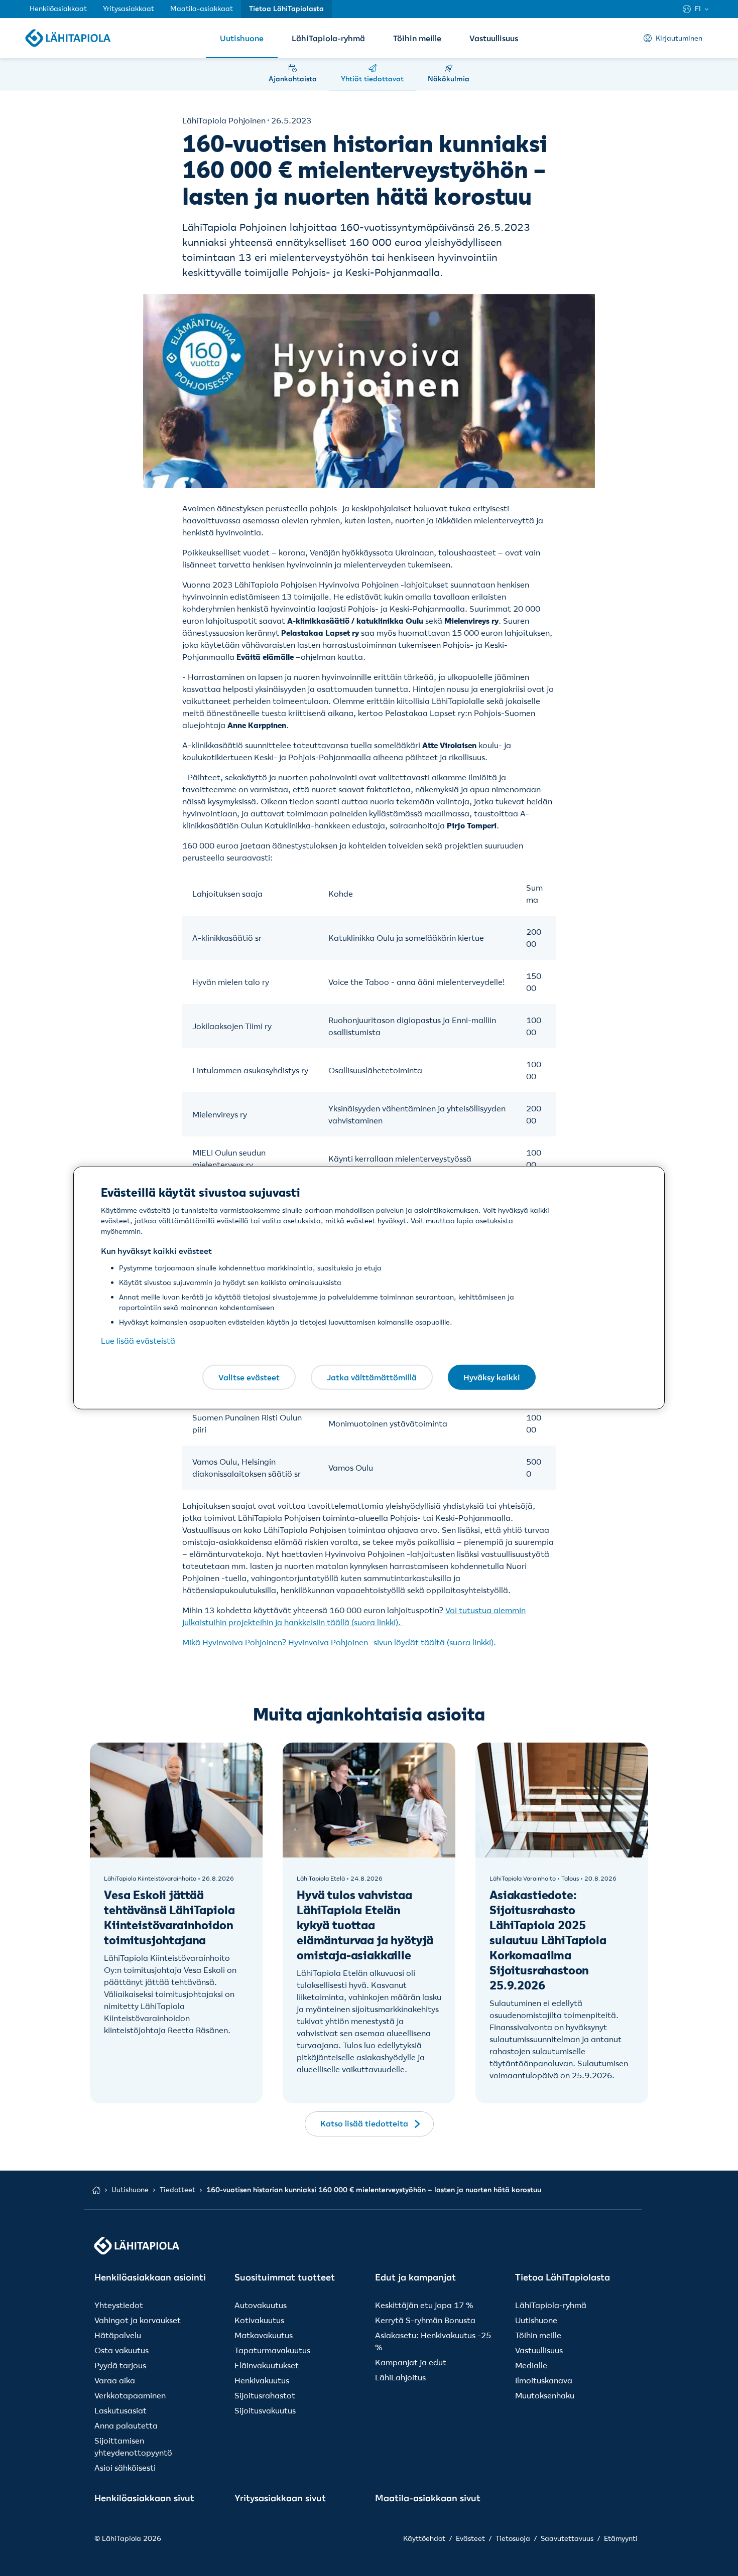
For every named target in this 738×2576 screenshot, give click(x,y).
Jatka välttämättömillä (372, 1377)
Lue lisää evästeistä (138, 1341)
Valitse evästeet (249, 1377)
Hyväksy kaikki (492, 1377)
